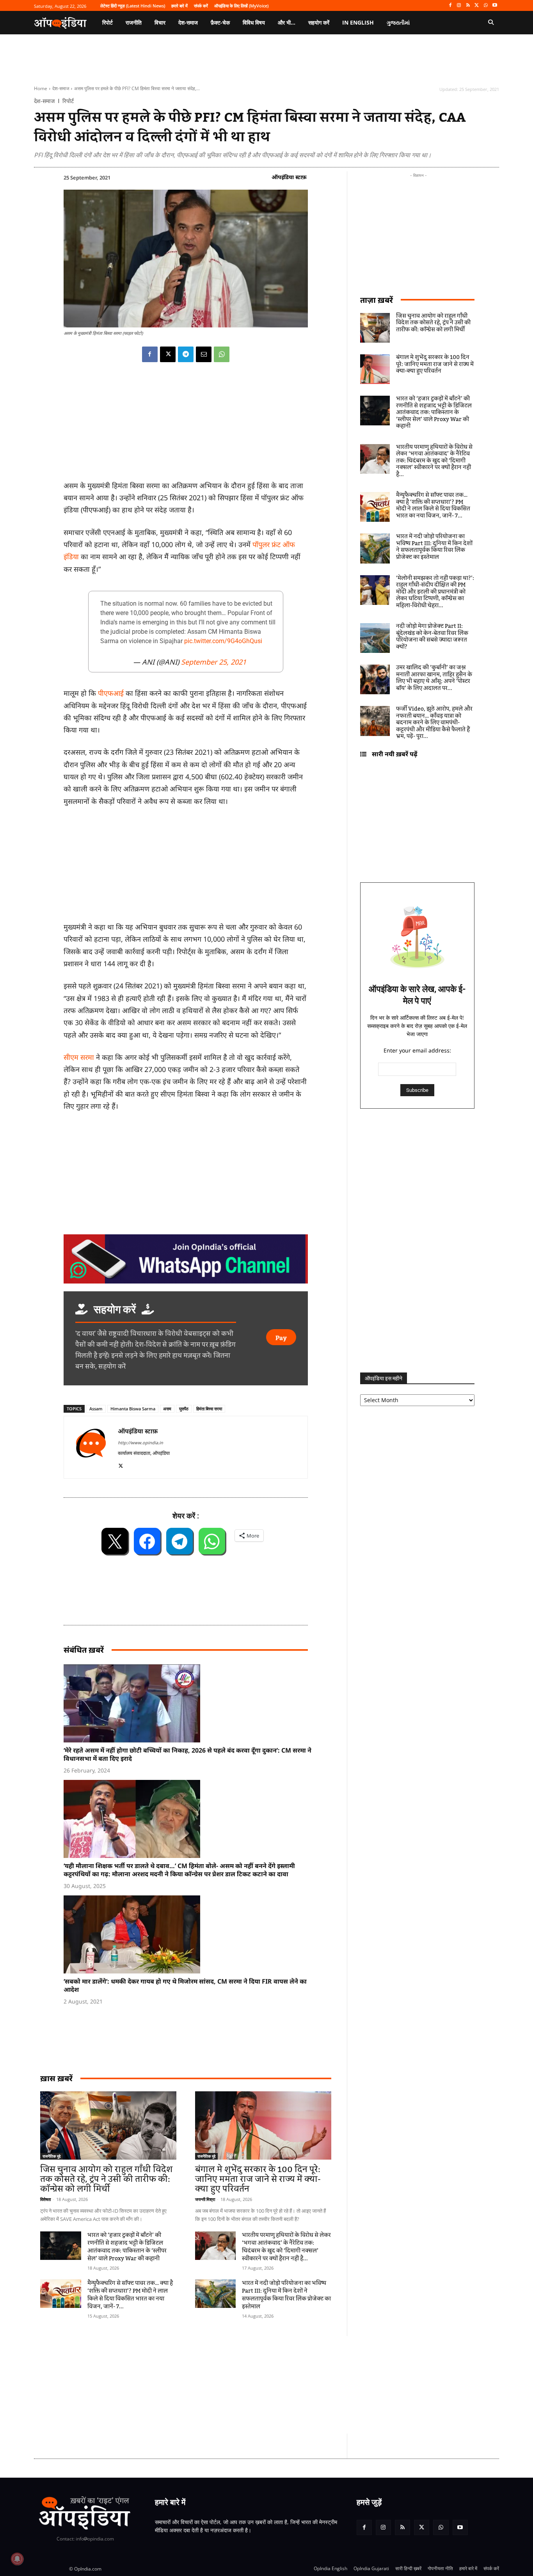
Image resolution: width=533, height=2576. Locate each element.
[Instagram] (459, 6)
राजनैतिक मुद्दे (52, 2156)
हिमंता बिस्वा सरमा (209, 1409)
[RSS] (468, 6)
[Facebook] (450, 6)
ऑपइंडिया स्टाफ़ (289, 177)
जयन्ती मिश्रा (205, 2199)
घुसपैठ (184, 1409)
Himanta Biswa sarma (133, 1409)
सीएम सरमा (79, 1057)
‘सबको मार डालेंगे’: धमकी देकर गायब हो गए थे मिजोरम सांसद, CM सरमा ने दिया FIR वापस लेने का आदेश (185, 1985)
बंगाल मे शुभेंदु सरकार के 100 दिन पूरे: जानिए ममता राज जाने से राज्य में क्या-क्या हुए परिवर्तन (258, 2179)
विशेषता (45, 2199)
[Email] (204, 354)
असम (167, 1409)
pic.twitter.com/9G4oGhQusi (223, 641)
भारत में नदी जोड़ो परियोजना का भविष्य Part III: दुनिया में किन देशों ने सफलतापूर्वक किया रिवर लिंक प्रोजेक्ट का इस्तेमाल (286, 2295)
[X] (477, 6)
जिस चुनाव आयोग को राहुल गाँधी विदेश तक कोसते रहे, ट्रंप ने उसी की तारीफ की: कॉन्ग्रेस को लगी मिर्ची (106, 2179)
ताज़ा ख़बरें (377, 300)
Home (41, 88)
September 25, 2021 (214, 662)
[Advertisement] (229, 2385)
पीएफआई (112, 693)
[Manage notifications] (17, 2559)
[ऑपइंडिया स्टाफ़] (91, 1447)
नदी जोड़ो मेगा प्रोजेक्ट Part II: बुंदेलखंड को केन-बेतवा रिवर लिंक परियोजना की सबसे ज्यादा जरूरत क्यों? (432, 637)
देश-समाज (61, 88)
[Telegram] (186, 354)
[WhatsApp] (486, 6)
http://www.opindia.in (140, 1443)
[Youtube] (495, 6)
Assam (96, 1409)
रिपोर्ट (68, 101)
